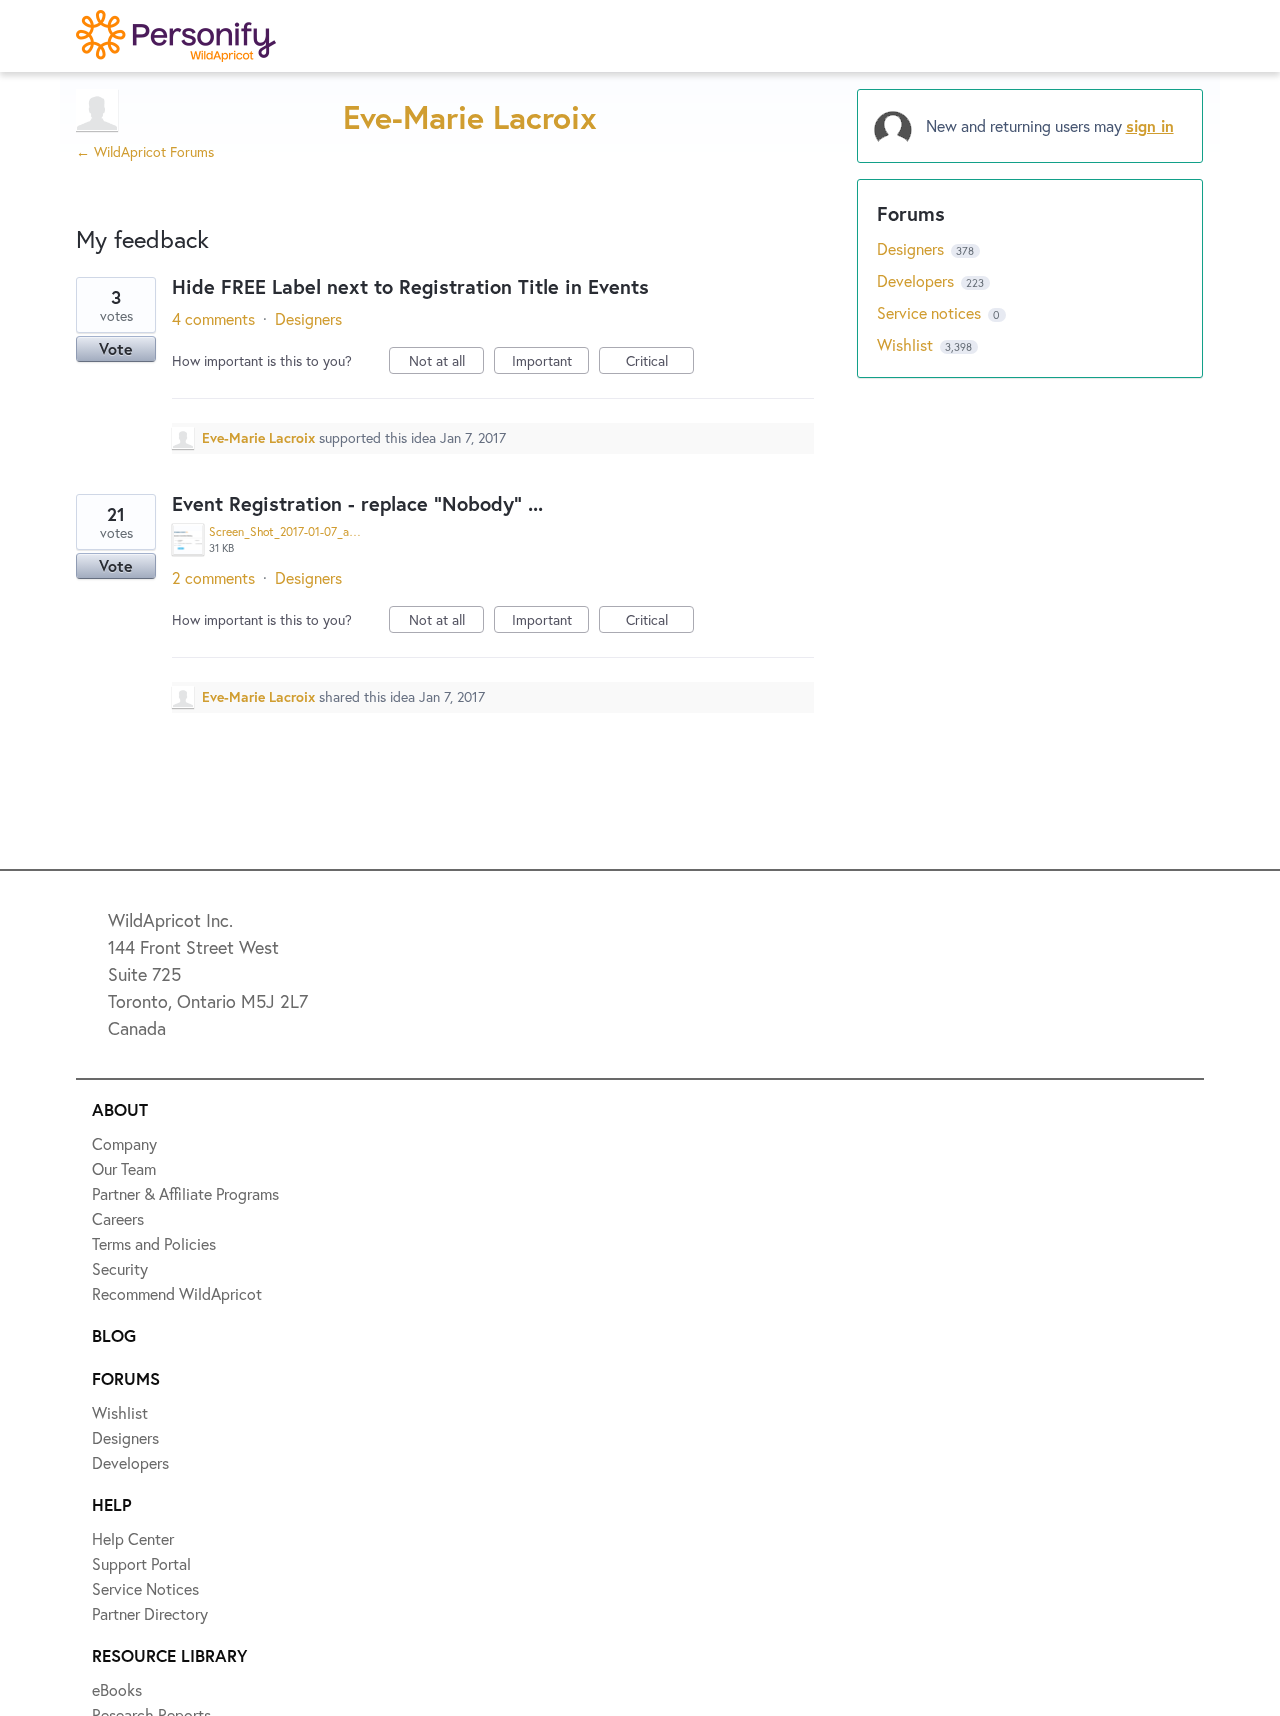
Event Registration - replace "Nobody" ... (357, 503)
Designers (308, 318)
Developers (917, 280)
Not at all (446, 362)
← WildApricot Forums (145, 151)
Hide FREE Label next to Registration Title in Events (410, 286)
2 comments (213, 577)
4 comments (213, 318)
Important (550, 362)
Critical (660, 362)
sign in (1150, 125)
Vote (116, 348)
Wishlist (907, 344)
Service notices (931, 312)
